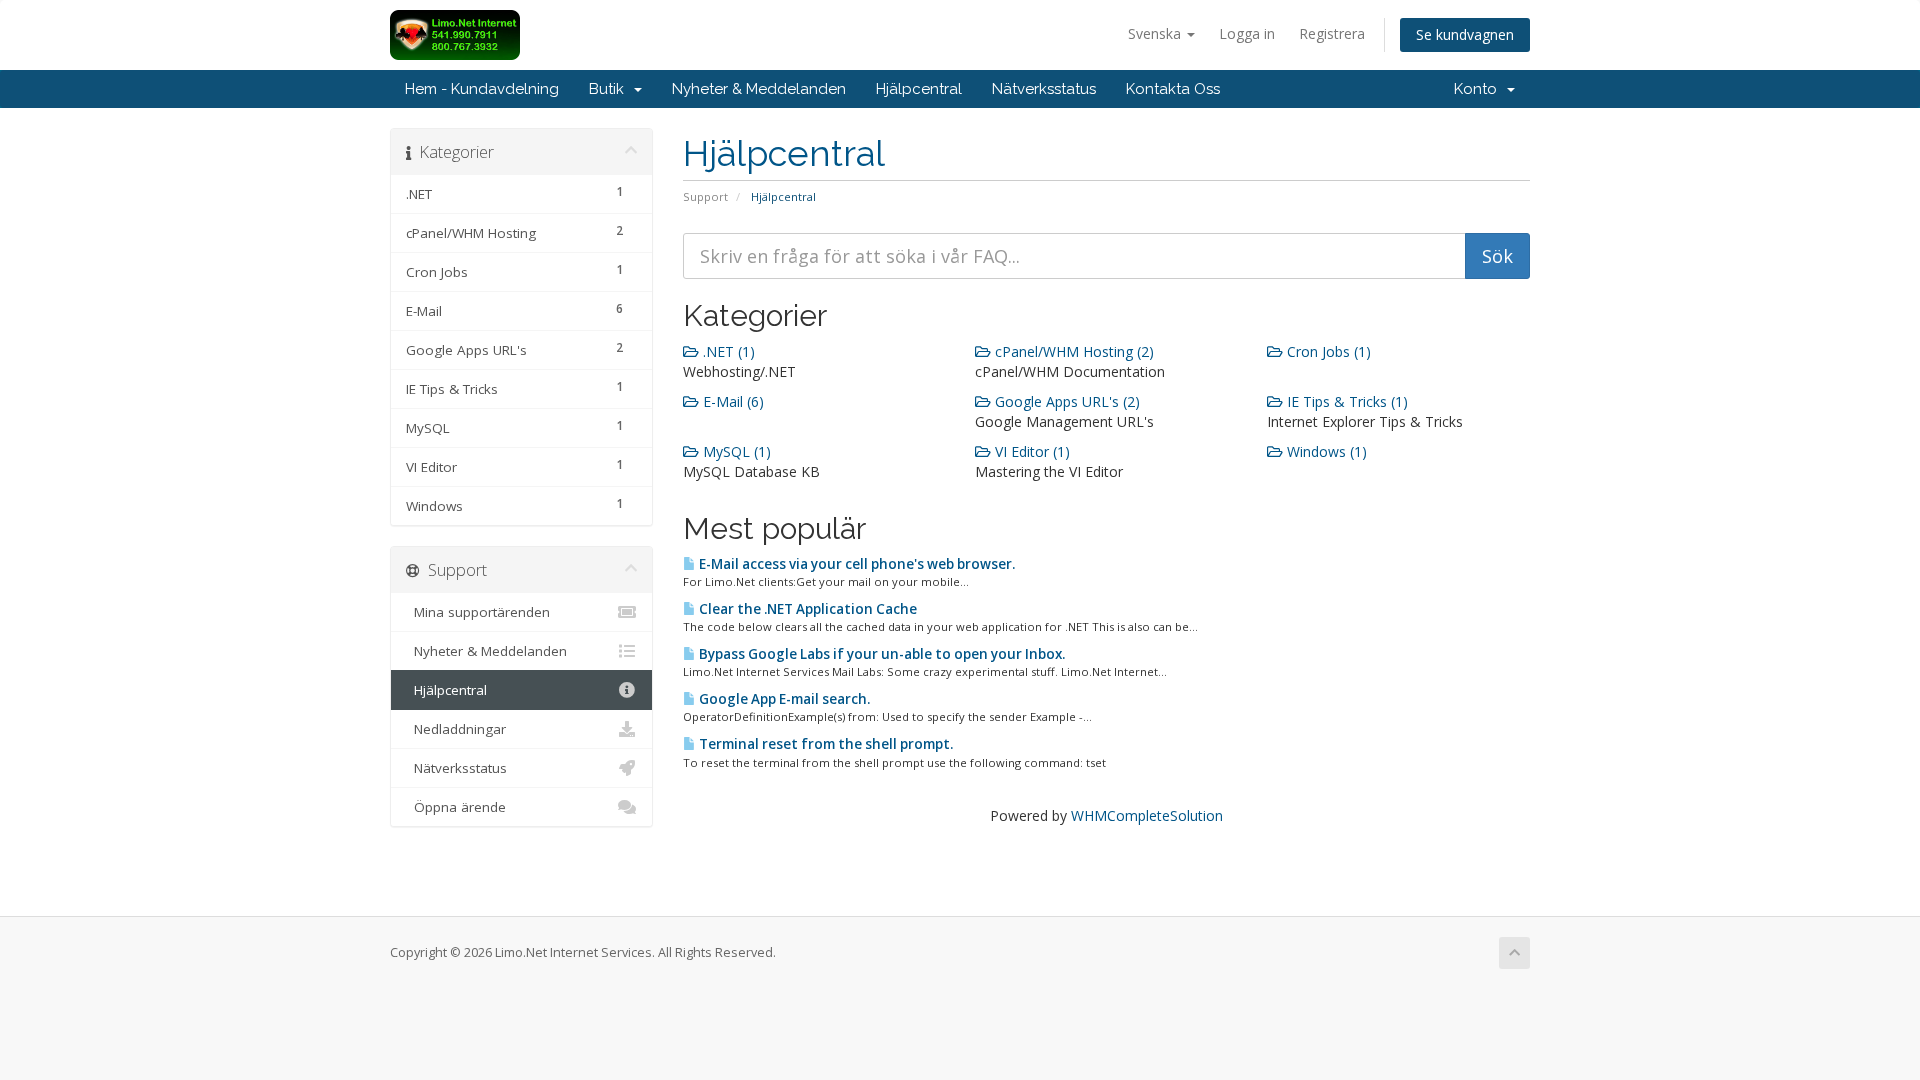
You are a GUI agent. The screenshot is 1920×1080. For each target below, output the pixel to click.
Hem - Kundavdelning (482, 89)
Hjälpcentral (919, 89)
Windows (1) (1325, 451)
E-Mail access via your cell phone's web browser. (855, 564)
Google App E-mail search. (783, 699)
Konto (1479, 89)
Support (705, 196)
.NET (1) (727, 351)
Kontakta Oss (1173, 89)
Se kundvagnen (1465, 34)
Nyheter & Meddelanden (759, 89)
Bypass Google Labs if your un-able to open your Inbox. (880, 654)
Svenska (1156, 33)
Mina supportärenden (478, 612)
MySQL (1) (735, 451)
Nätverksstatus (1044, 89)
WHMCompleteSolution (1147, 815)
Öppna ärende (456, 807)
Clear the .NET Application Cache (806, 609)
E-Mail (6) (731, 401)
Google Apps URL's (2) (1065, 401)
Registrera (1332, 33)
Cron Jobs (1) (1327, 351)
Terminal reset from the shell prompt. (824, 744)
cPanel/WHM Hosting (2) (1072, 351)
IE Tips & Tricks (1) (1345, 401)
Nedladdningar (456, 729)
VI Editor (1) (1030, 451)
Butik (610, 89)
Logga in (1247, 33)
